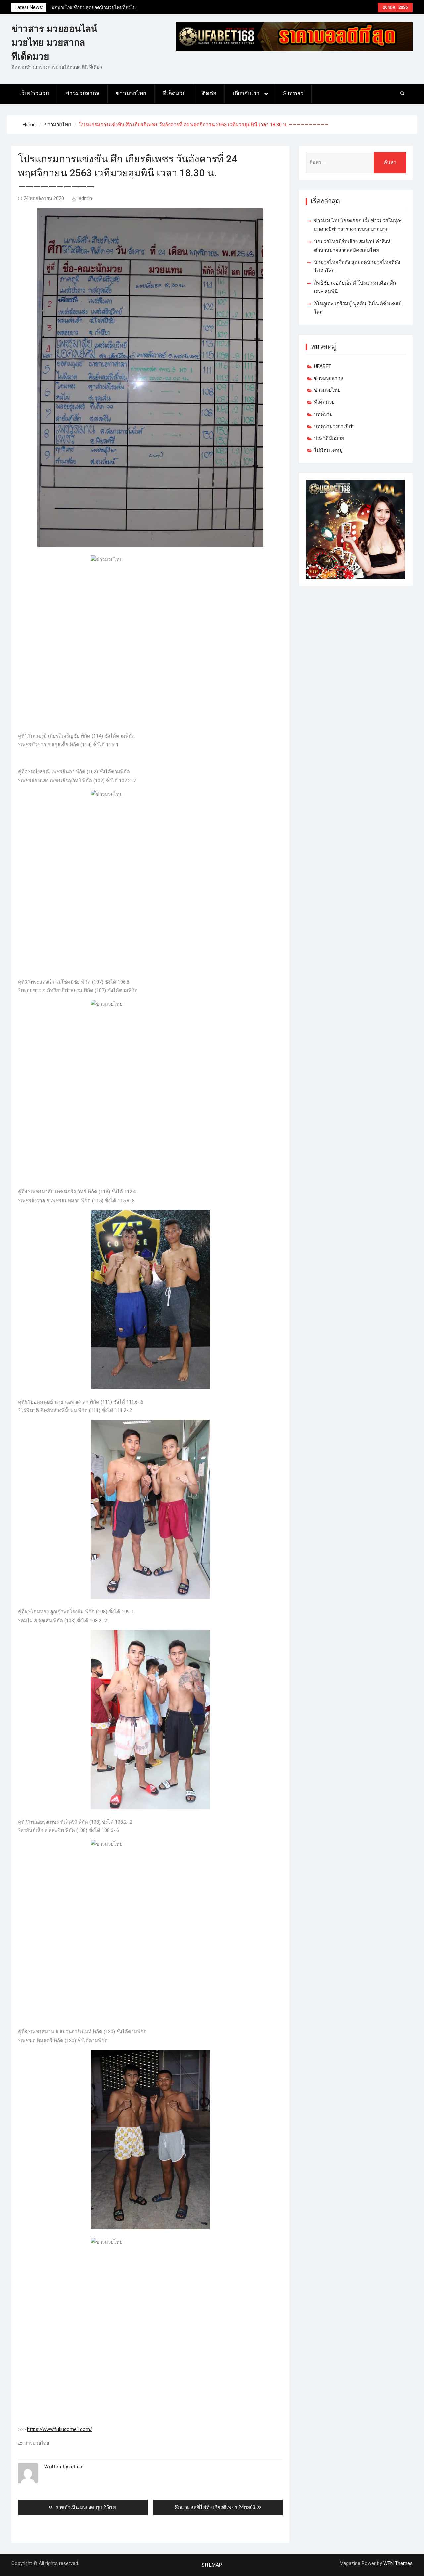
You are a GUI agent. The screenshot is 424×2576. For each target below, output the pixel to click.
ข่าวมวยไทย (131, 93)
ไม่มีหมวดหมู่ (328, 450)
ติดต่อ (209, 93)
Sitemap (293, 93)
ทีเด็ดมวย (174, 93)
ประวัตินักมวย (329, 438)
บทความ (323, 414)
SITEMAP (212, 2565)
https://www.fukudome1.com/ (60, 2429)
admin (85, 198)
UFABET (323, 366)
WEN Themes (398, 2563)
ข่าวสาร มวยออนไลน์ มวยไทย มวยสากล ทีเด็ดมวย (54, 43)
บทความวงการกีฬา (334, 426)
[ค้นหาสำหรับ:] (356, 163)
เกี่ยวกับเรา (246, 93)
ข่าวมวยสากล (82, 93)
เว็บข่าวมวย (34, 93)
